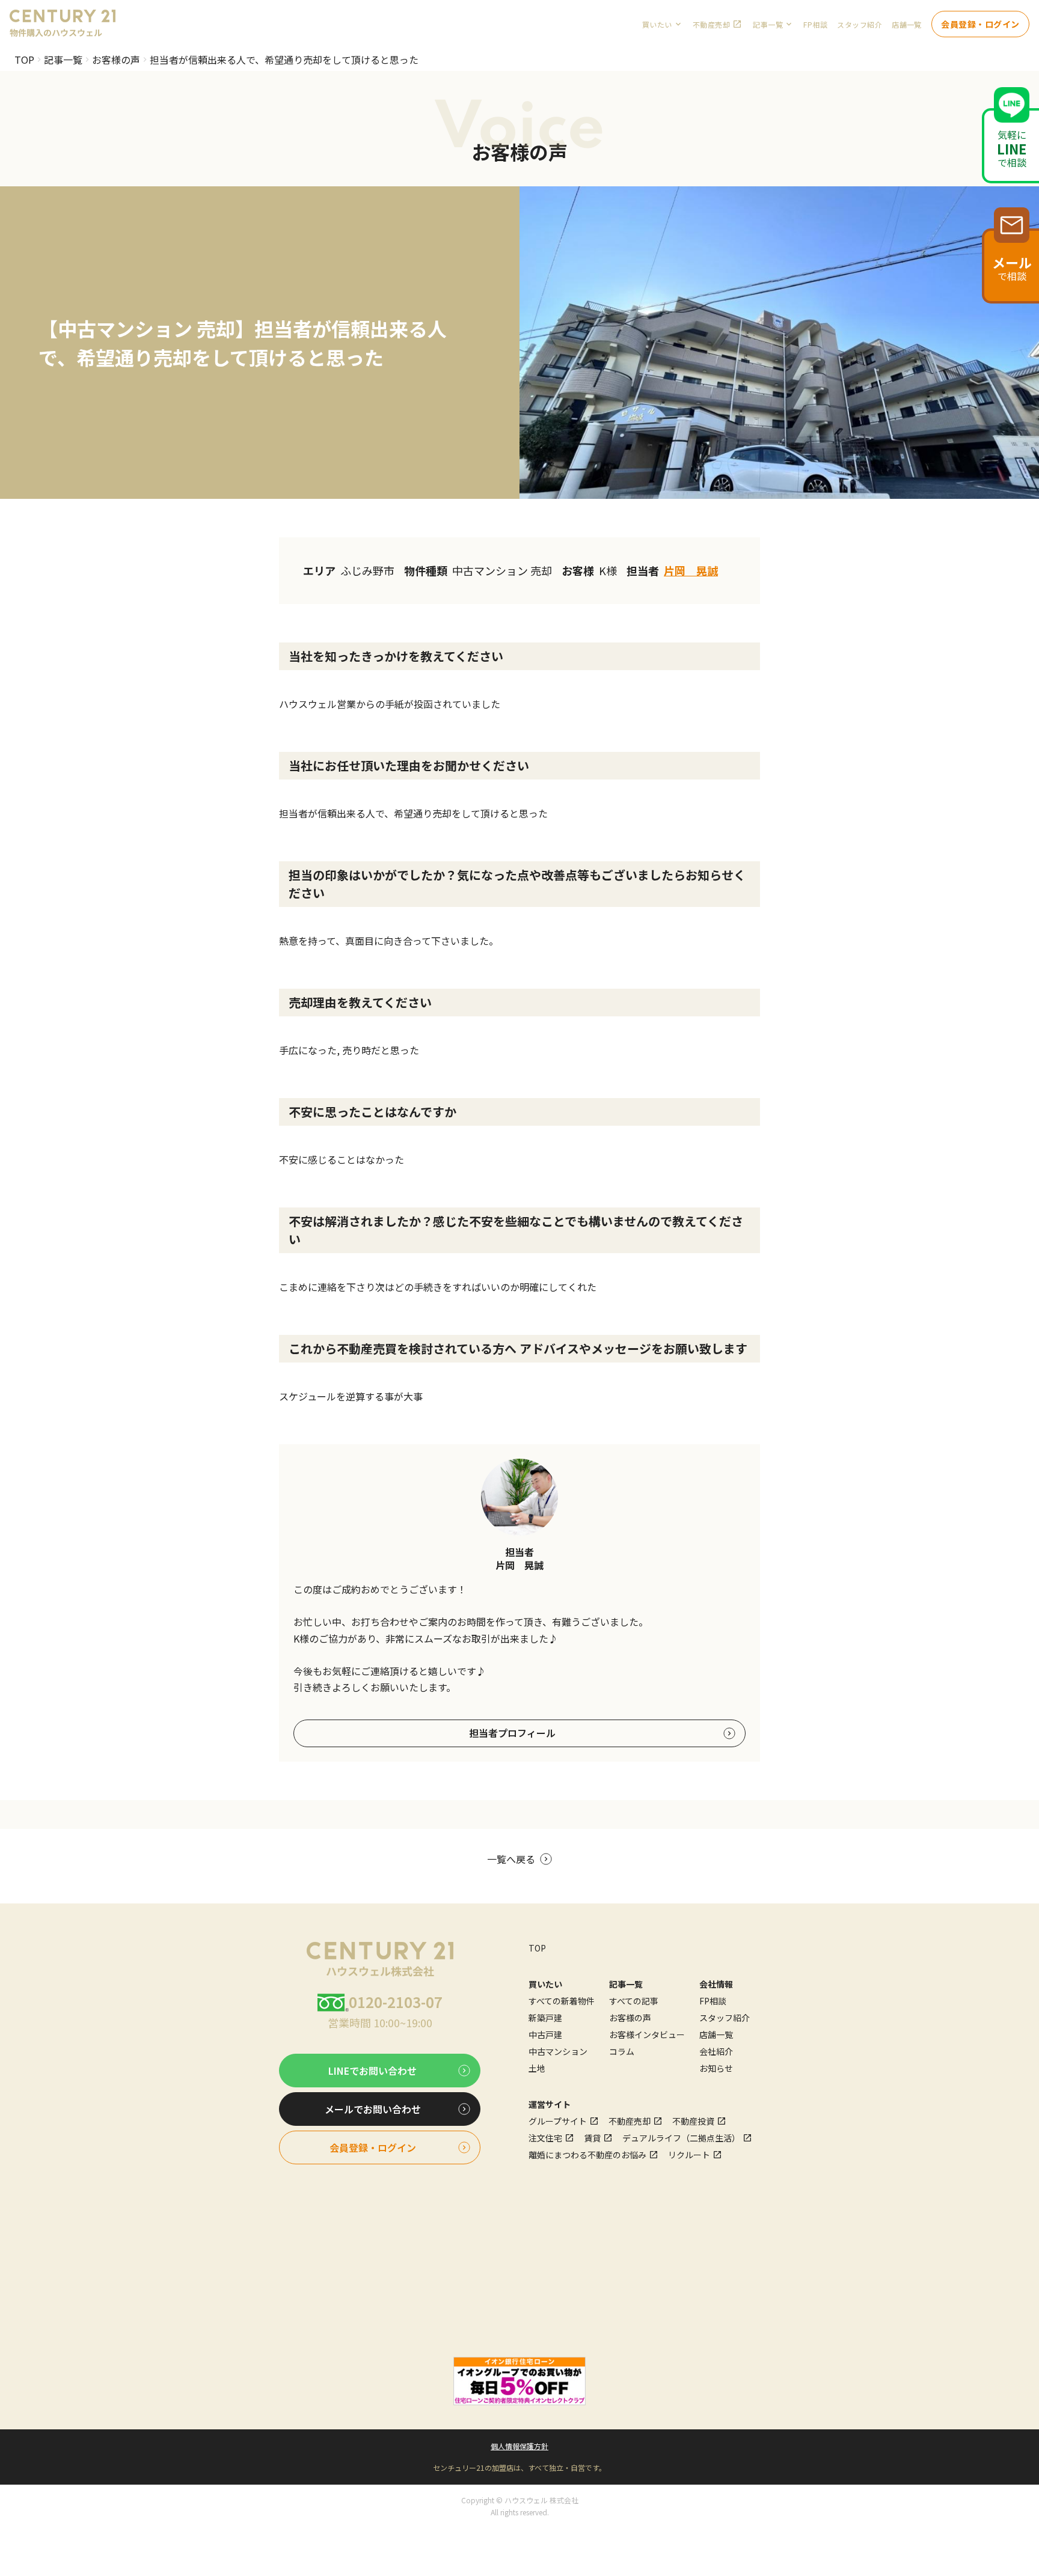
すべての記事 (634, 2001)
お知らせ (716, 2068)
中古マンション (558, 2051)
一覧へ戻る (511, 1859)
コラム (622, 2051)
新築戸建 (545, 2018)
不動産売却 (711, 24)
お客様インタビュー (647, 2034)
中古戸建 (545, 2034)
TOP (24, 60)
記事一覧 (63, 60)
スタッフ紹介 (860, 24)
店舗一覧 (907, 24)
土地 (537, 2068)
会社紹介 (716, 2051)
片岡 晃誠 (691, 570)
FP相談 (815, 24)
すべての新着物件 (562, 2001)
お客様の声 (116, 60)
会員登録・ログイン (980, 24)
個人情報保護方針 (519, 2446)
